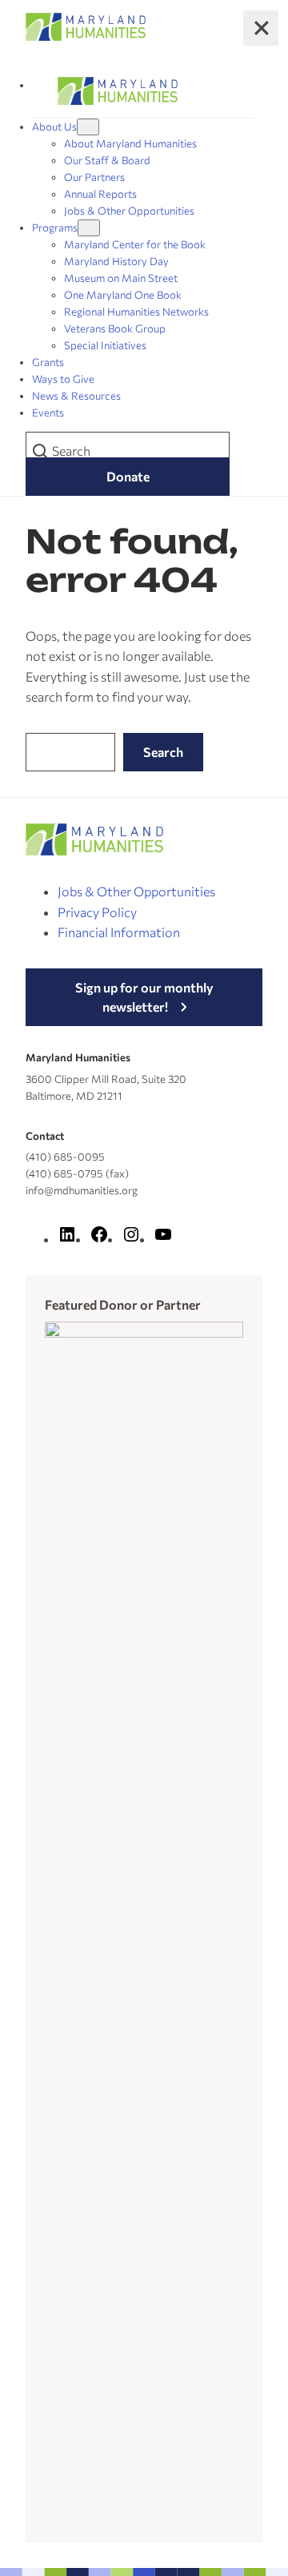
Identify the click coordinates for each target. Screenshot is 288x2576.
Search (163, 752)
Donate (128, 476)
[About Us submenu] (88, 127)
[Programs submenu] (89, 228)
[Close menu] (261, 28)
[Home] (118, 91)
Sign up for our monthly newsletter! (144, 997)
